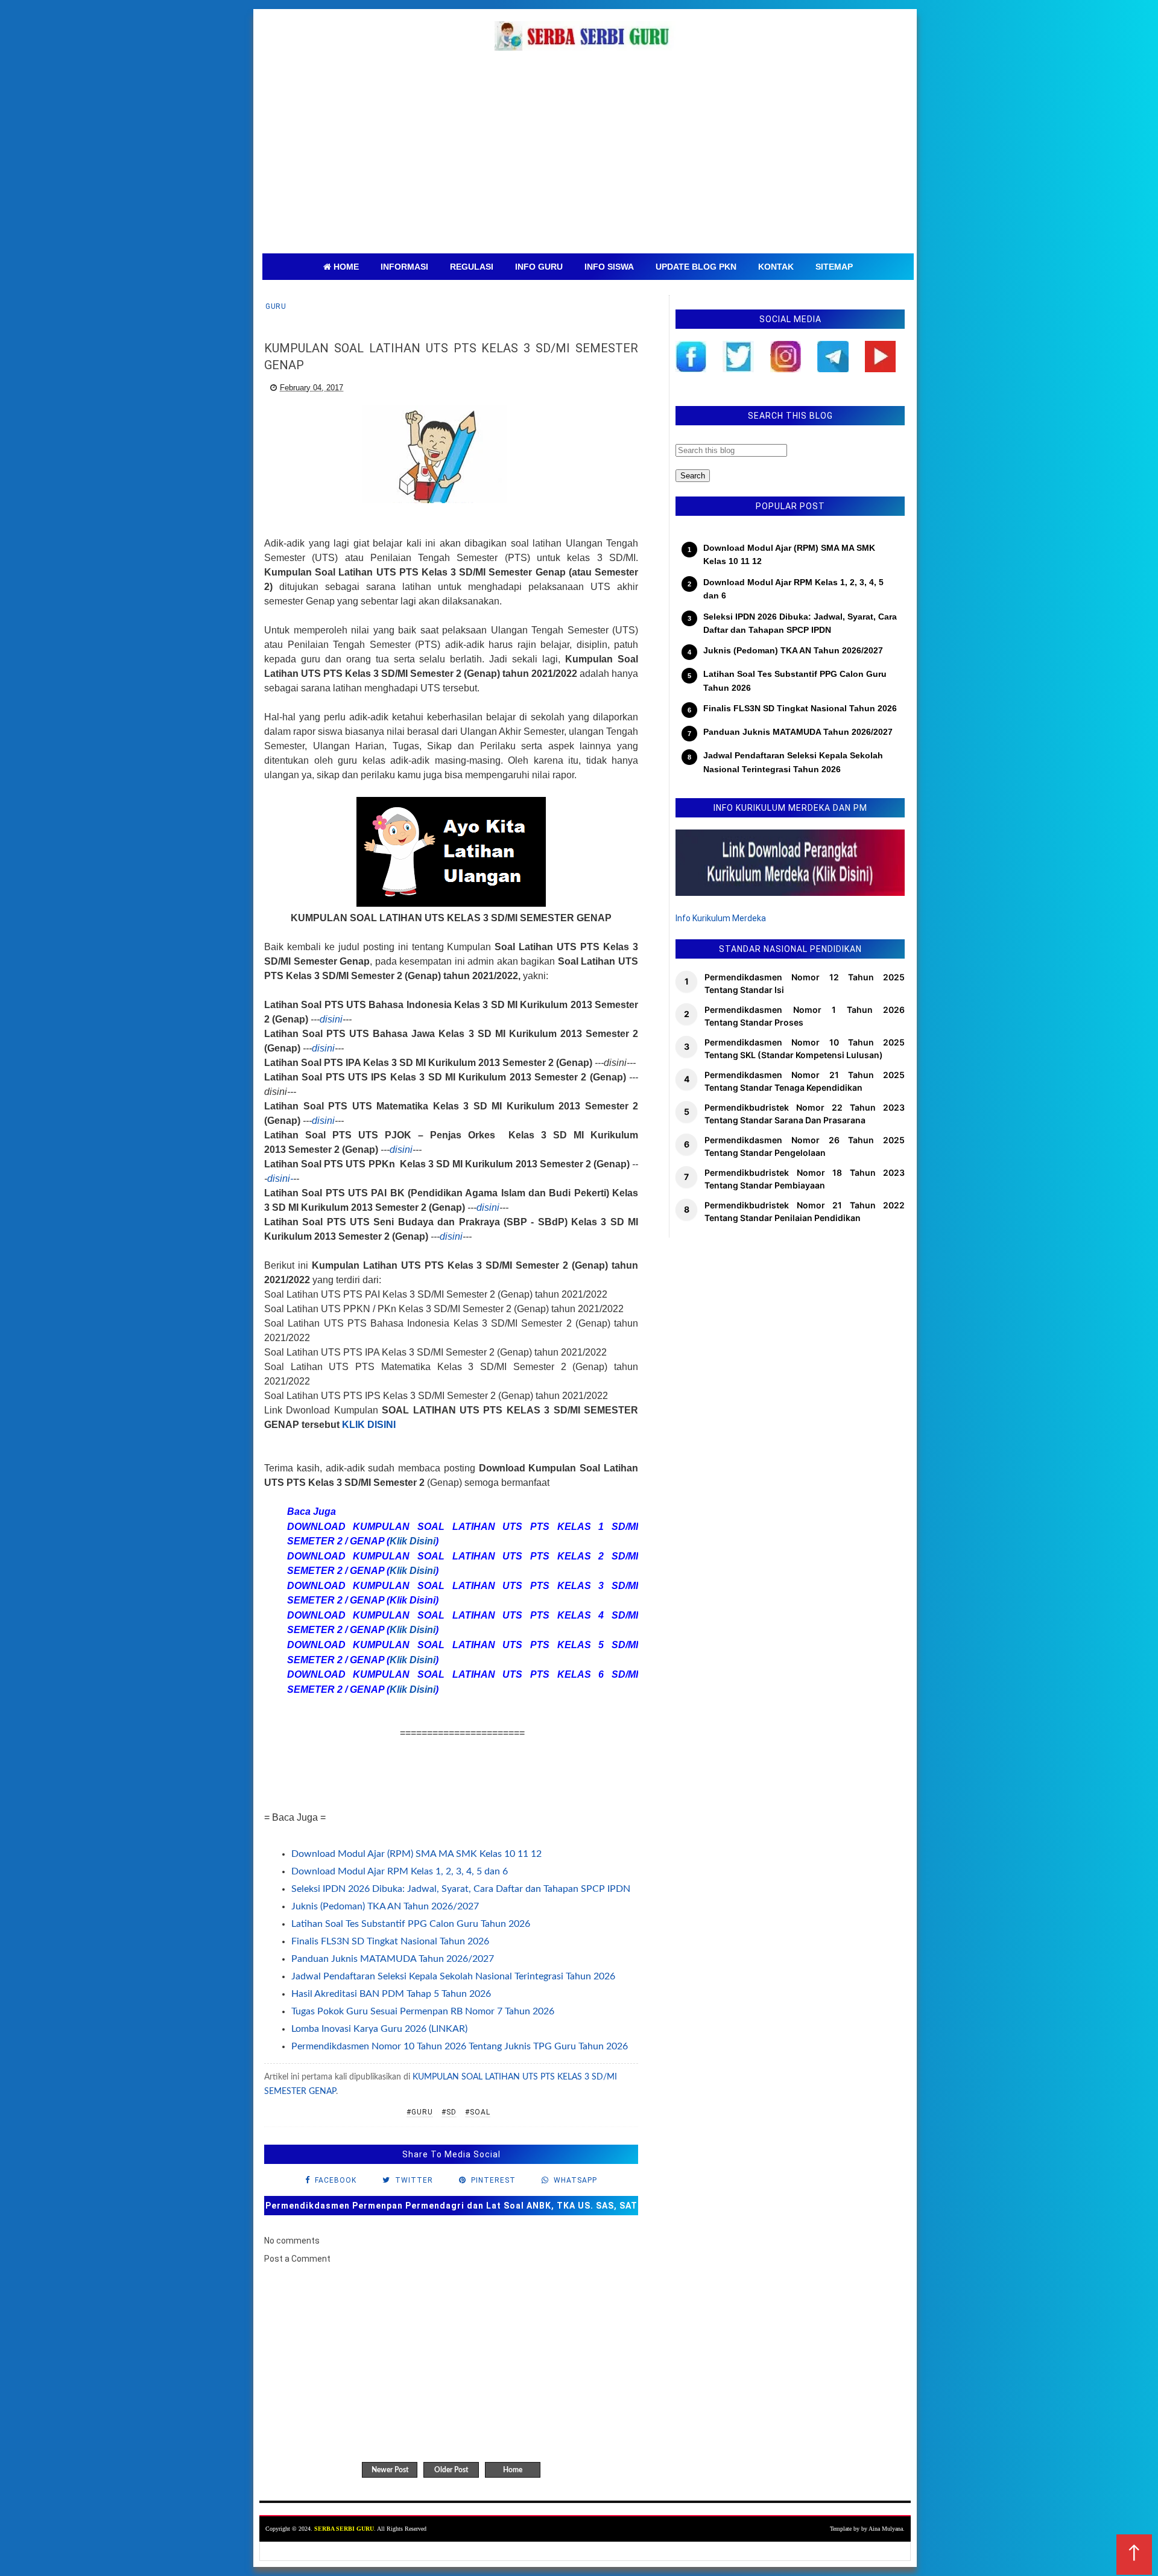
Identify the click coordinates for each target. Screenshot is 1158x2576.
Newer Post (390, 2470)
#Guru (420, 2112)
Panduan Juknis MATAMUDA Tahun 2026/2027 (393, 1959)
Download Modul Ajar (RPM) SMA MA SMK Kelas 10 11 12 (416, 1854)
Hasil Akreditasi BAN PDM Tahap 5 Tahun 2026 (391, 1994)
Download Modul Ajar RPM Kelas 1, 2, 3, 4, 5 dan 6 (400, 1871)
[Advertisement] (588, 163)
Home (513, 2470)
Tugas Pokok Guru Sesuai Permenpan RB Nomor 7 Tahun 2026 (423, 2011)
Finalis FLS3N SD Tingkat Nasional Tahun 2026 (390, 1941)
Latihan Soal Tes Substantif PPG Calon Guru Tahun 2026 (411, 1924)
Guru (276, 306)
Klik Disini (413, 1541)
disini (331, 1019)
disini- (280, 1179)
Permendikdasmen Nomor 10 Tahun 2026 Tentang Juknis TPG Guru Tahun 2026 (460, 2046)
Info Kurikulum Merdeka (721, 918)
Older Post (451, 2470)
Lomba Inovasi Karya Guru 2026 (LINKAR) (379, 2029)
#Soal (478, 2112)
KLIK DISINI (369, 1425)
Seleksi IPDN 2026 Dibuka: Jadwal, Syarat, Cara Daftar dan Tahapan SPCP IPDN (461, 1889)
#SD (449, 2112)
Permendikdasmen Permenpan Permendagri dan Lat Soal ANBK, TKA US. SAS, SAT (451, 2206)
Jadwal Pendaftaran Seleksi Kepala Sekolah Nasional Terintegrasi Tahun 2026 (453, 1976)
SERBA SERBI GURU (344, 2529)
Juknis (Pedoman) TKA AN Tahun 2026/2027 (385, 1906)
